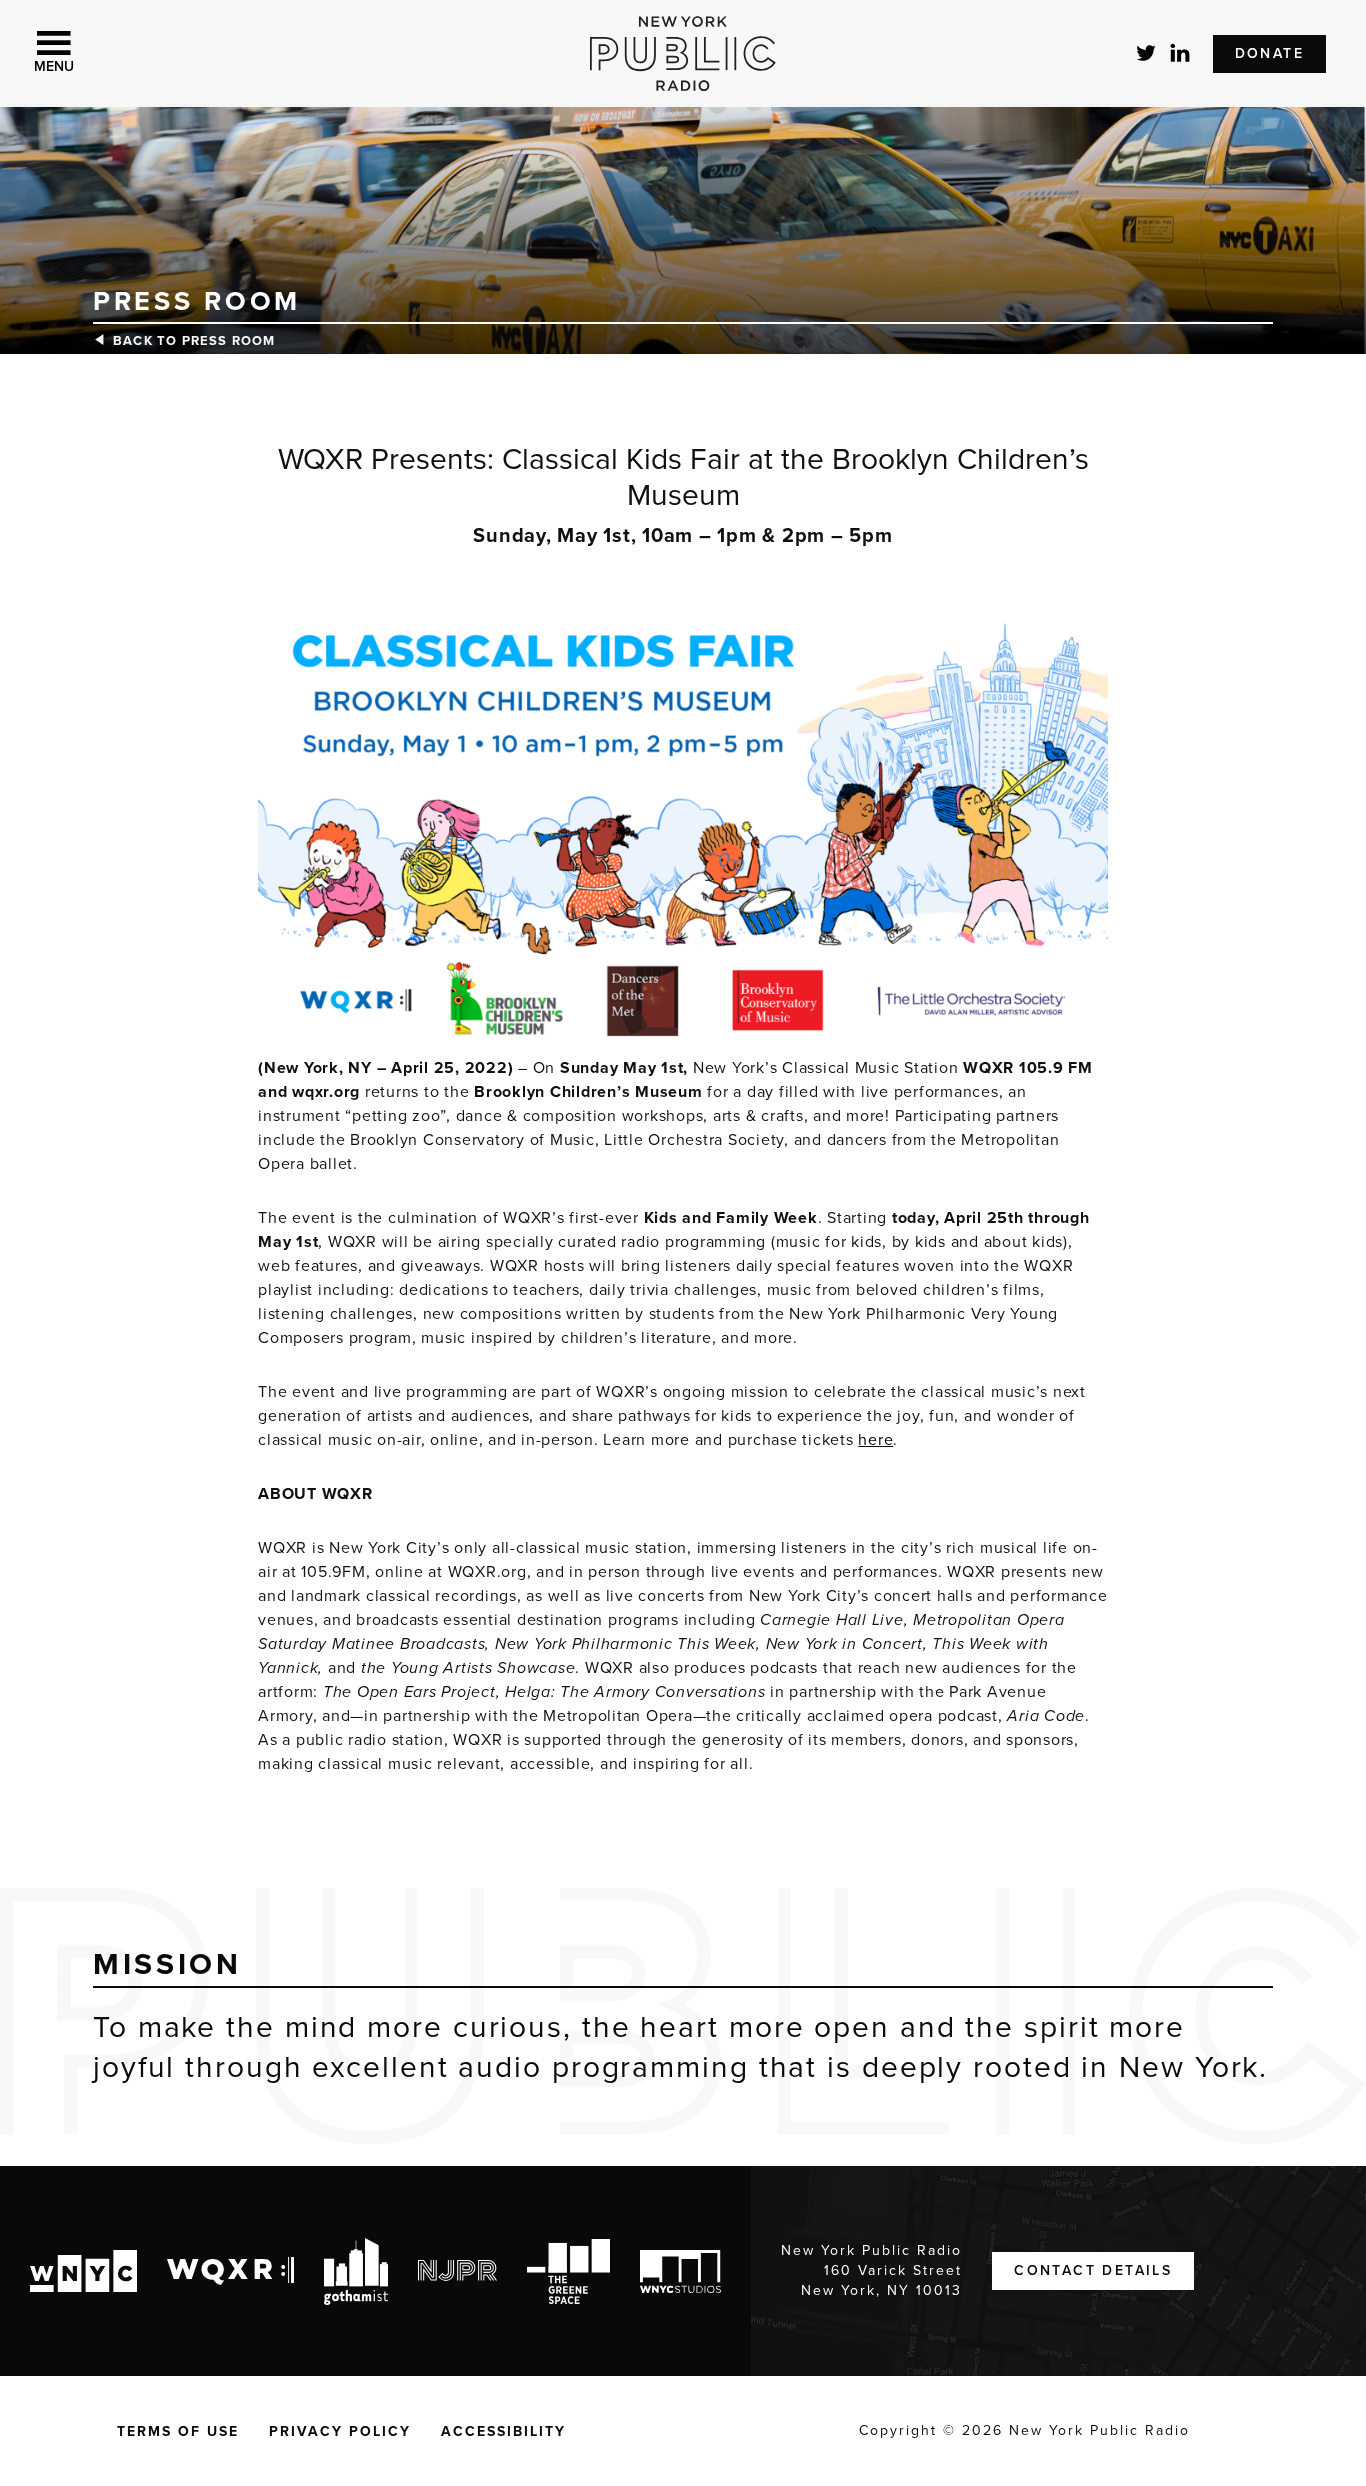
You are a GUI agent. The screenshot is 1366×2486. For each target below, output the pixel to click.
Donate (1269, 53)
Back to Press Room (194, 341)
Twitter (1147, 53)
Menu (54, 66)
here (875, 1440)
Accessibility (503, 2431)
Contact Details (1093, 2270)
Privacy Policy (340, 2431)
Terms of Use (178, 2431)
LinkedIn (1181, 53)
